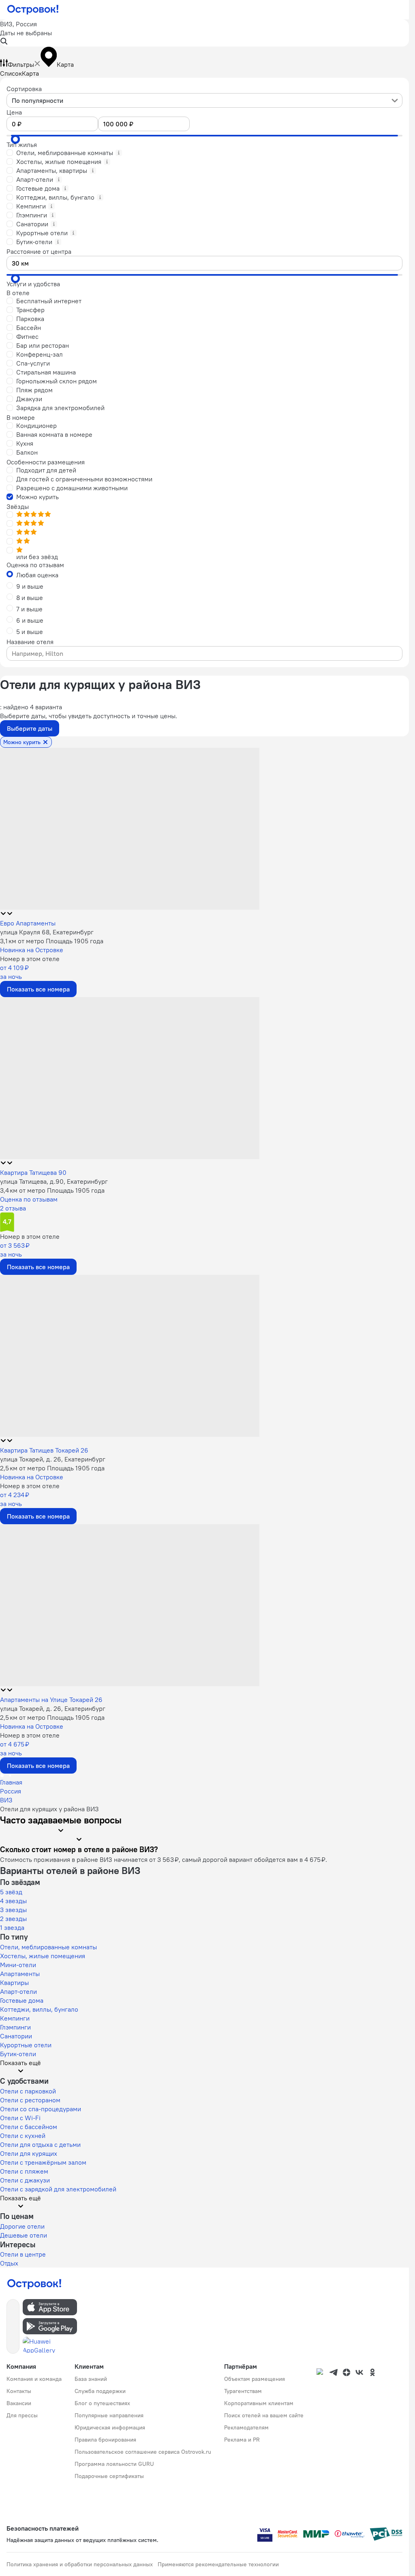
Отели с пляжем (24, 2171)
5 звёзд (11, 1892)
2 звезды (13, 1919)
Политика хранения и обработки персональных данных (80, 2564)
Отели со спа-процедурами (41, 2109)
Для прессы (22, 2415)
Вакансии (19, 2403)
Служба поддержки (100, 2391)
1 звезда (12, 1927)
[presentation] (204, 100)
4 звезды (13, 1901)
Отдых (9, 2263)
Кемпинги (15, 2018)
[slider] (15, 139)
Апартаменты (20, 1974)
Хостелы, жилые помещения (43, 1956)
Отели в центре (23, 2254)
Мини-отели (18, 1965)
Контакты (19, 2391)
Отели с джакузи (25, 2180)
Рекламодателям (246, 2427)
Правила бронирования (105, 2440)
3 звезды (13, 1910)
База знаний (91, 2379)
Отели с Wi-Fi (20, 2118)
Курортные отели (26, 2045)
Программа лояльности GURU (114, 2464)
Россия (11, 1791)
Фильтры (21, 64)
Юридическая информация (110, 2427)
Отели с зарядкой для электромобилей (58, 2189)
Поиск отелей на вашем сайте (264, 2415)
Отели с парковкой (28, 2091)
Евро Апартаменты (28, 923)
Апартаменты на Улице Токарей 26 (51, 1700)
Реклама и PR (242, 2440)
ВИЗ (6, 1800)
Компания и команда (34, 2379)
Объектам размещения (255, 2379)
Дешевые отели (24, 2235)
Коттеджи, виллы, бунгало (39, 2009)
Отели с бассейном (29, 2127)
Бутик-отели (18, 2054)
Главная (11, 1782)
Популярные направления (109, 2415)
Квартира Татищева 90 (33, 1172)
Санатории (16, 2036)
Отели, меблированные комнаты (48, 1947)
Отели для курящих (29, 2153)
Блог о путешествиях (102, 2403)
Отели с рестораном (30, 2100)
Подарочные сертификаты (109, 2476)
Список (11, 73)
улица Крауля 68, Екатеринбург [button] (47, 932)
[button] (204, 33)
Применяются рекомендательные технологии (218, 2564)
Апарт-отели (18, 1991)
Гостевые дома (22, 2000)
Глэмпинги (15, 2027)
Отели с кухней (23, 2136)
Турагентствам (243, 2391)
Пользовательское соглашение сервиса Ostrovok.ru (143, 2452)
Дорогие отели (22, 2226)
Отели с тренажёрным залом (43, 2162)
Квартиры (14, 1983)
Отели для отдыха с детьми (40, 2144)
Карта (30, 73)
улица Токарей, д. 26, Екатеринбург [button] (53, 1459)
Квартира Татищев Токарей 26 (44, 1450)
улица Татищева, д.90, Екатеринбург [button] (54, 1181)
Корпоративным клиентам (259, 2403)
